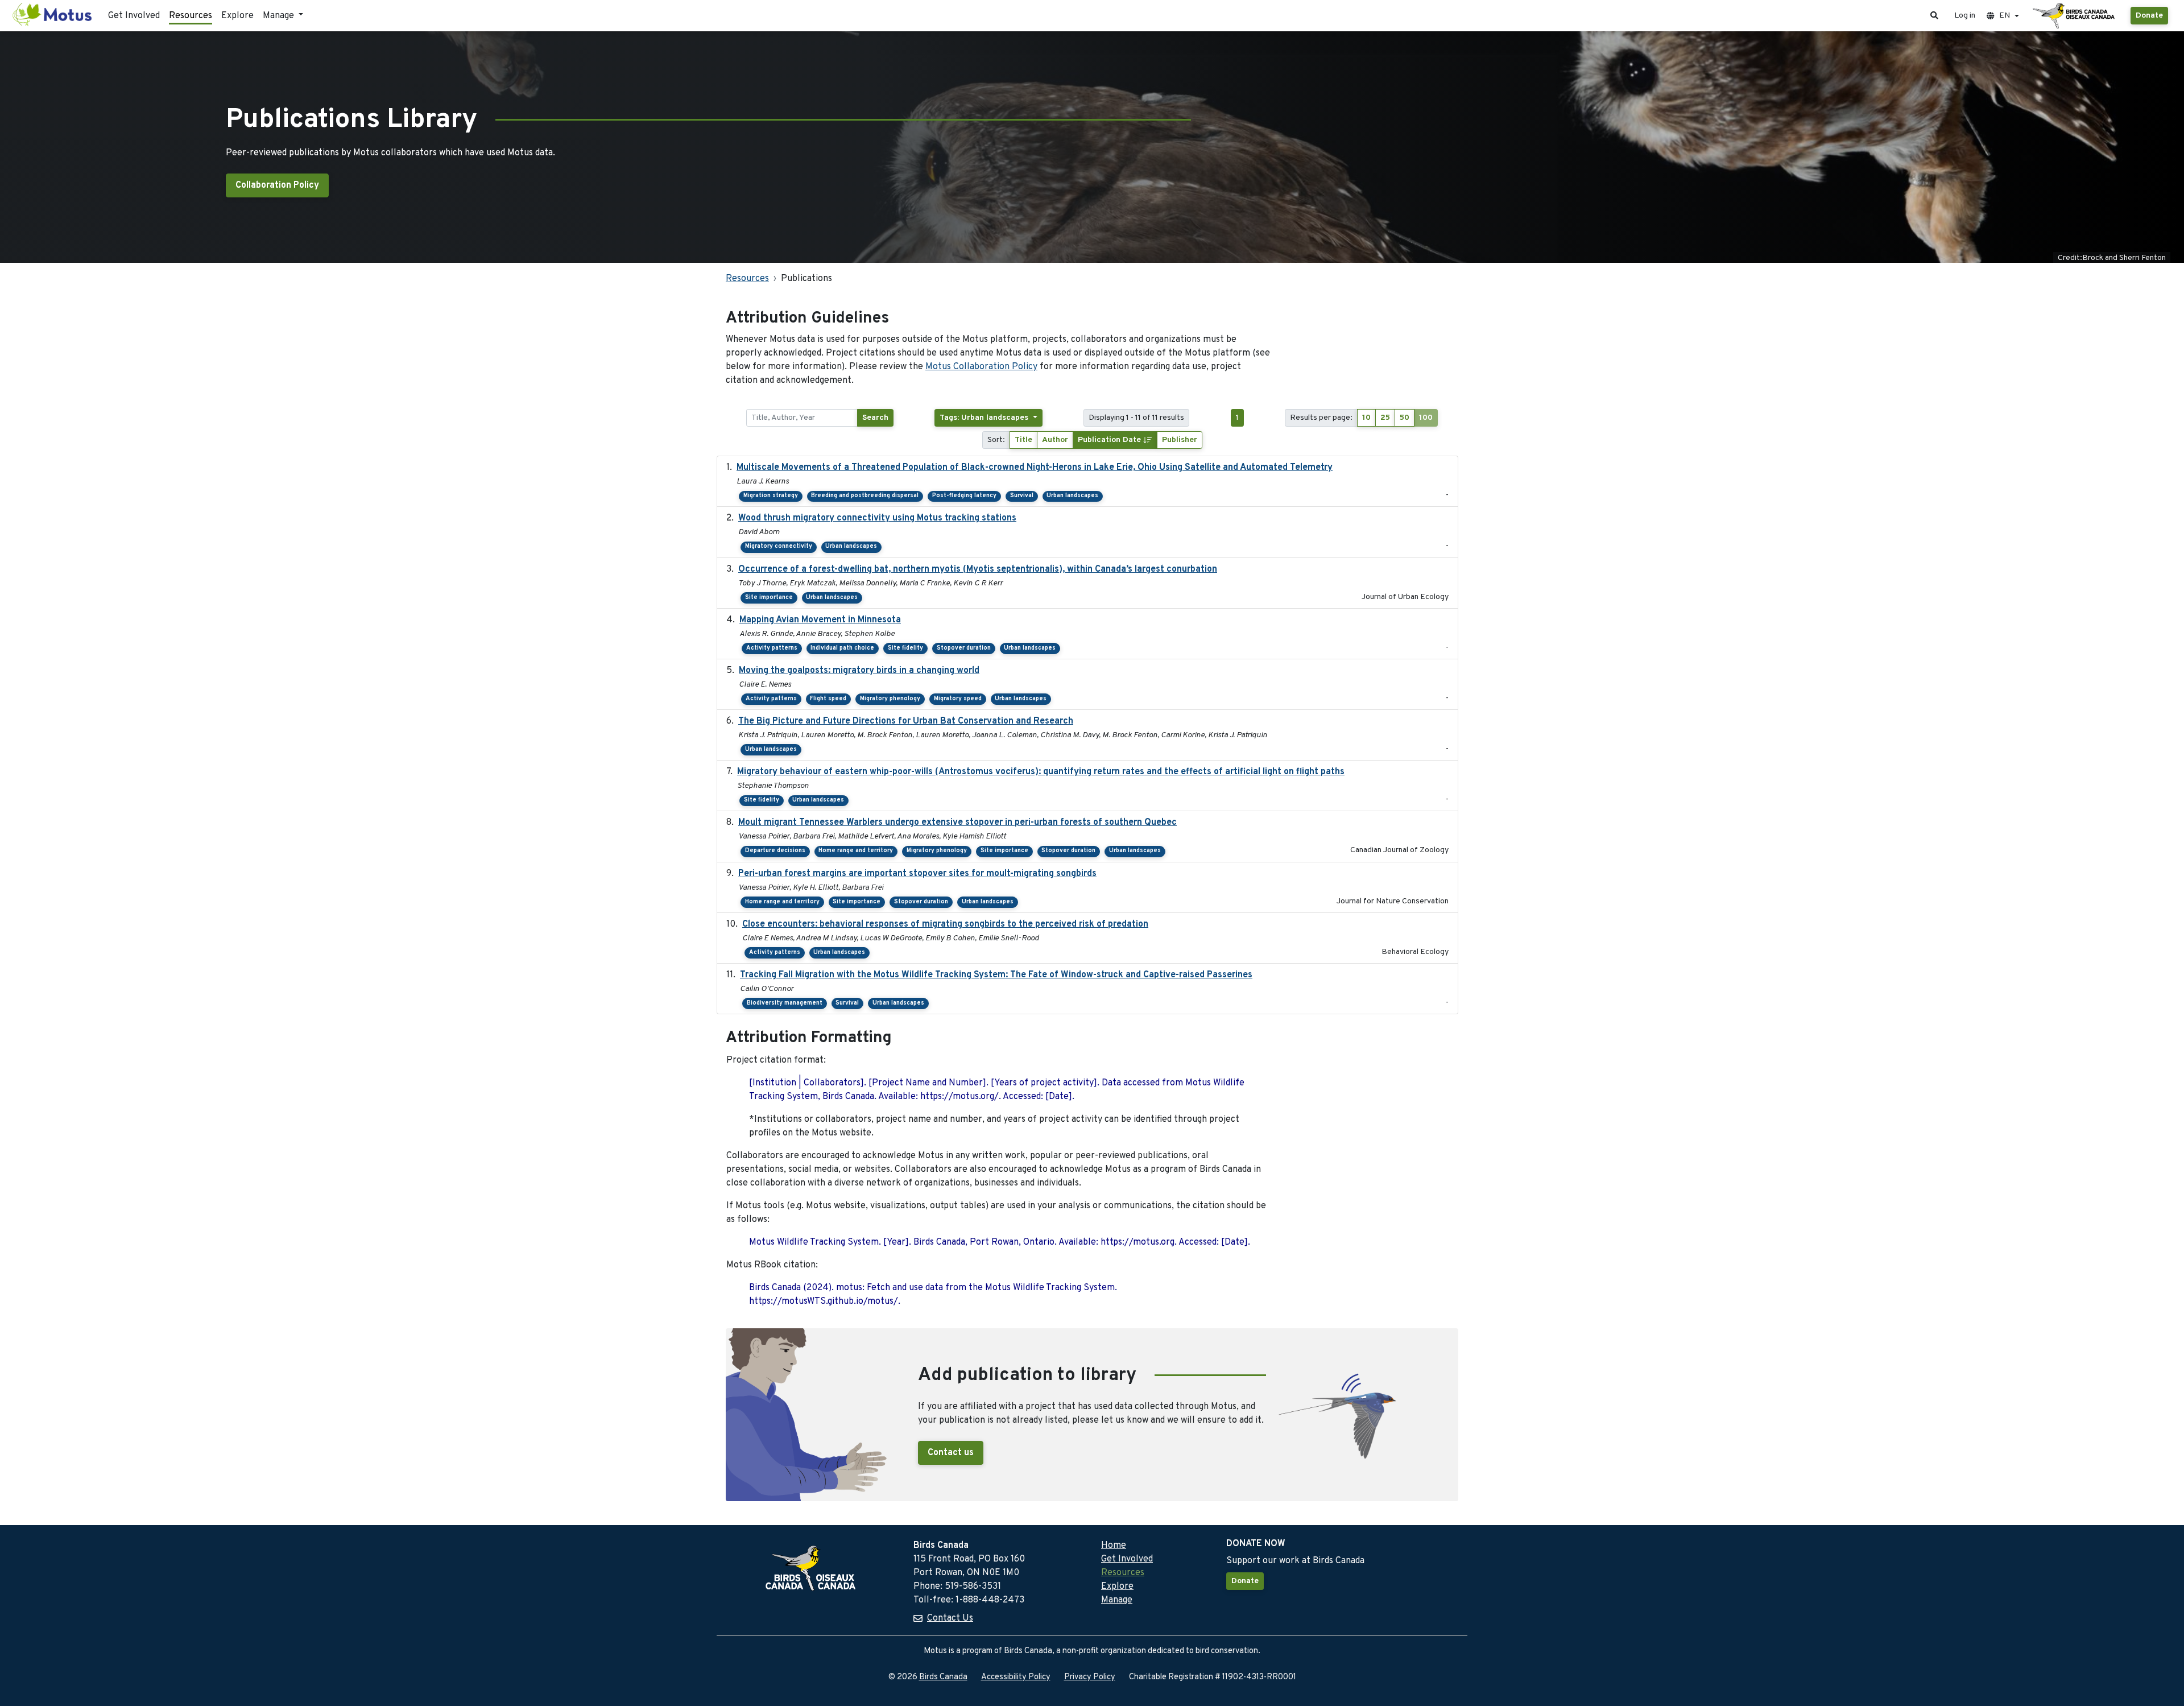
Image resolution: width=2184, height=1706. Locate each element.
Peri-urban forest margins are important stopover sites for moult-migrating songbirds (917, 874)
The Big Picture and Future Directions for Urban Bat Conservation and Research (906, 721)
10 (1366, 418)
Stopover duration (964, 648)
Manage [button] (280, 16)
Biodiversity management (785, 1003)
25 (1385, 418)
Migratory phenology (890, 699)
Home (1114, 1546)
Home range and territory (856, 851)
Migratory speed (958, 699)
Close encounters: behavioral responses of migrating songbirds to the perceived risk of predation (945, 924)
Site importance (769, 598)
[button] (1934, 16)
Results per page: (1321, 418)
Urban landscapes (1072, 496)
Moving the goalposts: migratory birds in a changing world (859, 671)
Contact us (951, 1453)
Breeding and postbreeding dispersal (865, 496)
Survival (1022, 496)
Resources (191, 16)
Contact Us (950, 1618)
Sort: (996, 440)
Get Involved (134, 16)
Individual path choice (842, 648)
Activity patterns (772, 648)
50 (1405, 418)
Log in (1965, 16)
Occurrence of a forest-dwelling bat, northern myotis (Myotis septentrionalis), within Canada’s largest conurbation (978, 569)
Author (1055, 440)
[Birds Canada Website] (2075, 16)
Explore (237, 16)
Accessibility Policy (1016, 1677)
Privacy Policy (1090, 1677)
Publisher (1180, 440)
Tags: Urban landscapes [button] (985, 418)
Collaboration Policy (277, 185)
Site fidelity (905, 648)
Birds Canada (943, 1677)
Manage (1117, 1600)
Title (1023, 440)
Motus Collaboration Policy (981, 367)
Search (875, 418)
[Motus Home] (53, 16)
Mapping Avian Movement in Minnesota (820, 620)
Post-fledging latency (964, 496)
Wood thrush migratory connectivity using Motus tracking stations (877, 518)
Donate (2149, 16)
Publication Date (1110, 440)
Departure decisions (775, 851)
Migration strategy (771, 496)
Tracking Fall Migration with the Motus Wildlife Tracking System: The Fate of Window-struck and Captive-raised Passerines (996, 975)
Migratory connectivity (779, 546)
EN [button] (2005, 16)
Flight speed (828, 699)
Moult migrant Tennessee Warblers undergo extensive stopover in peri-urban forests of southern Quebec (957, 823)
